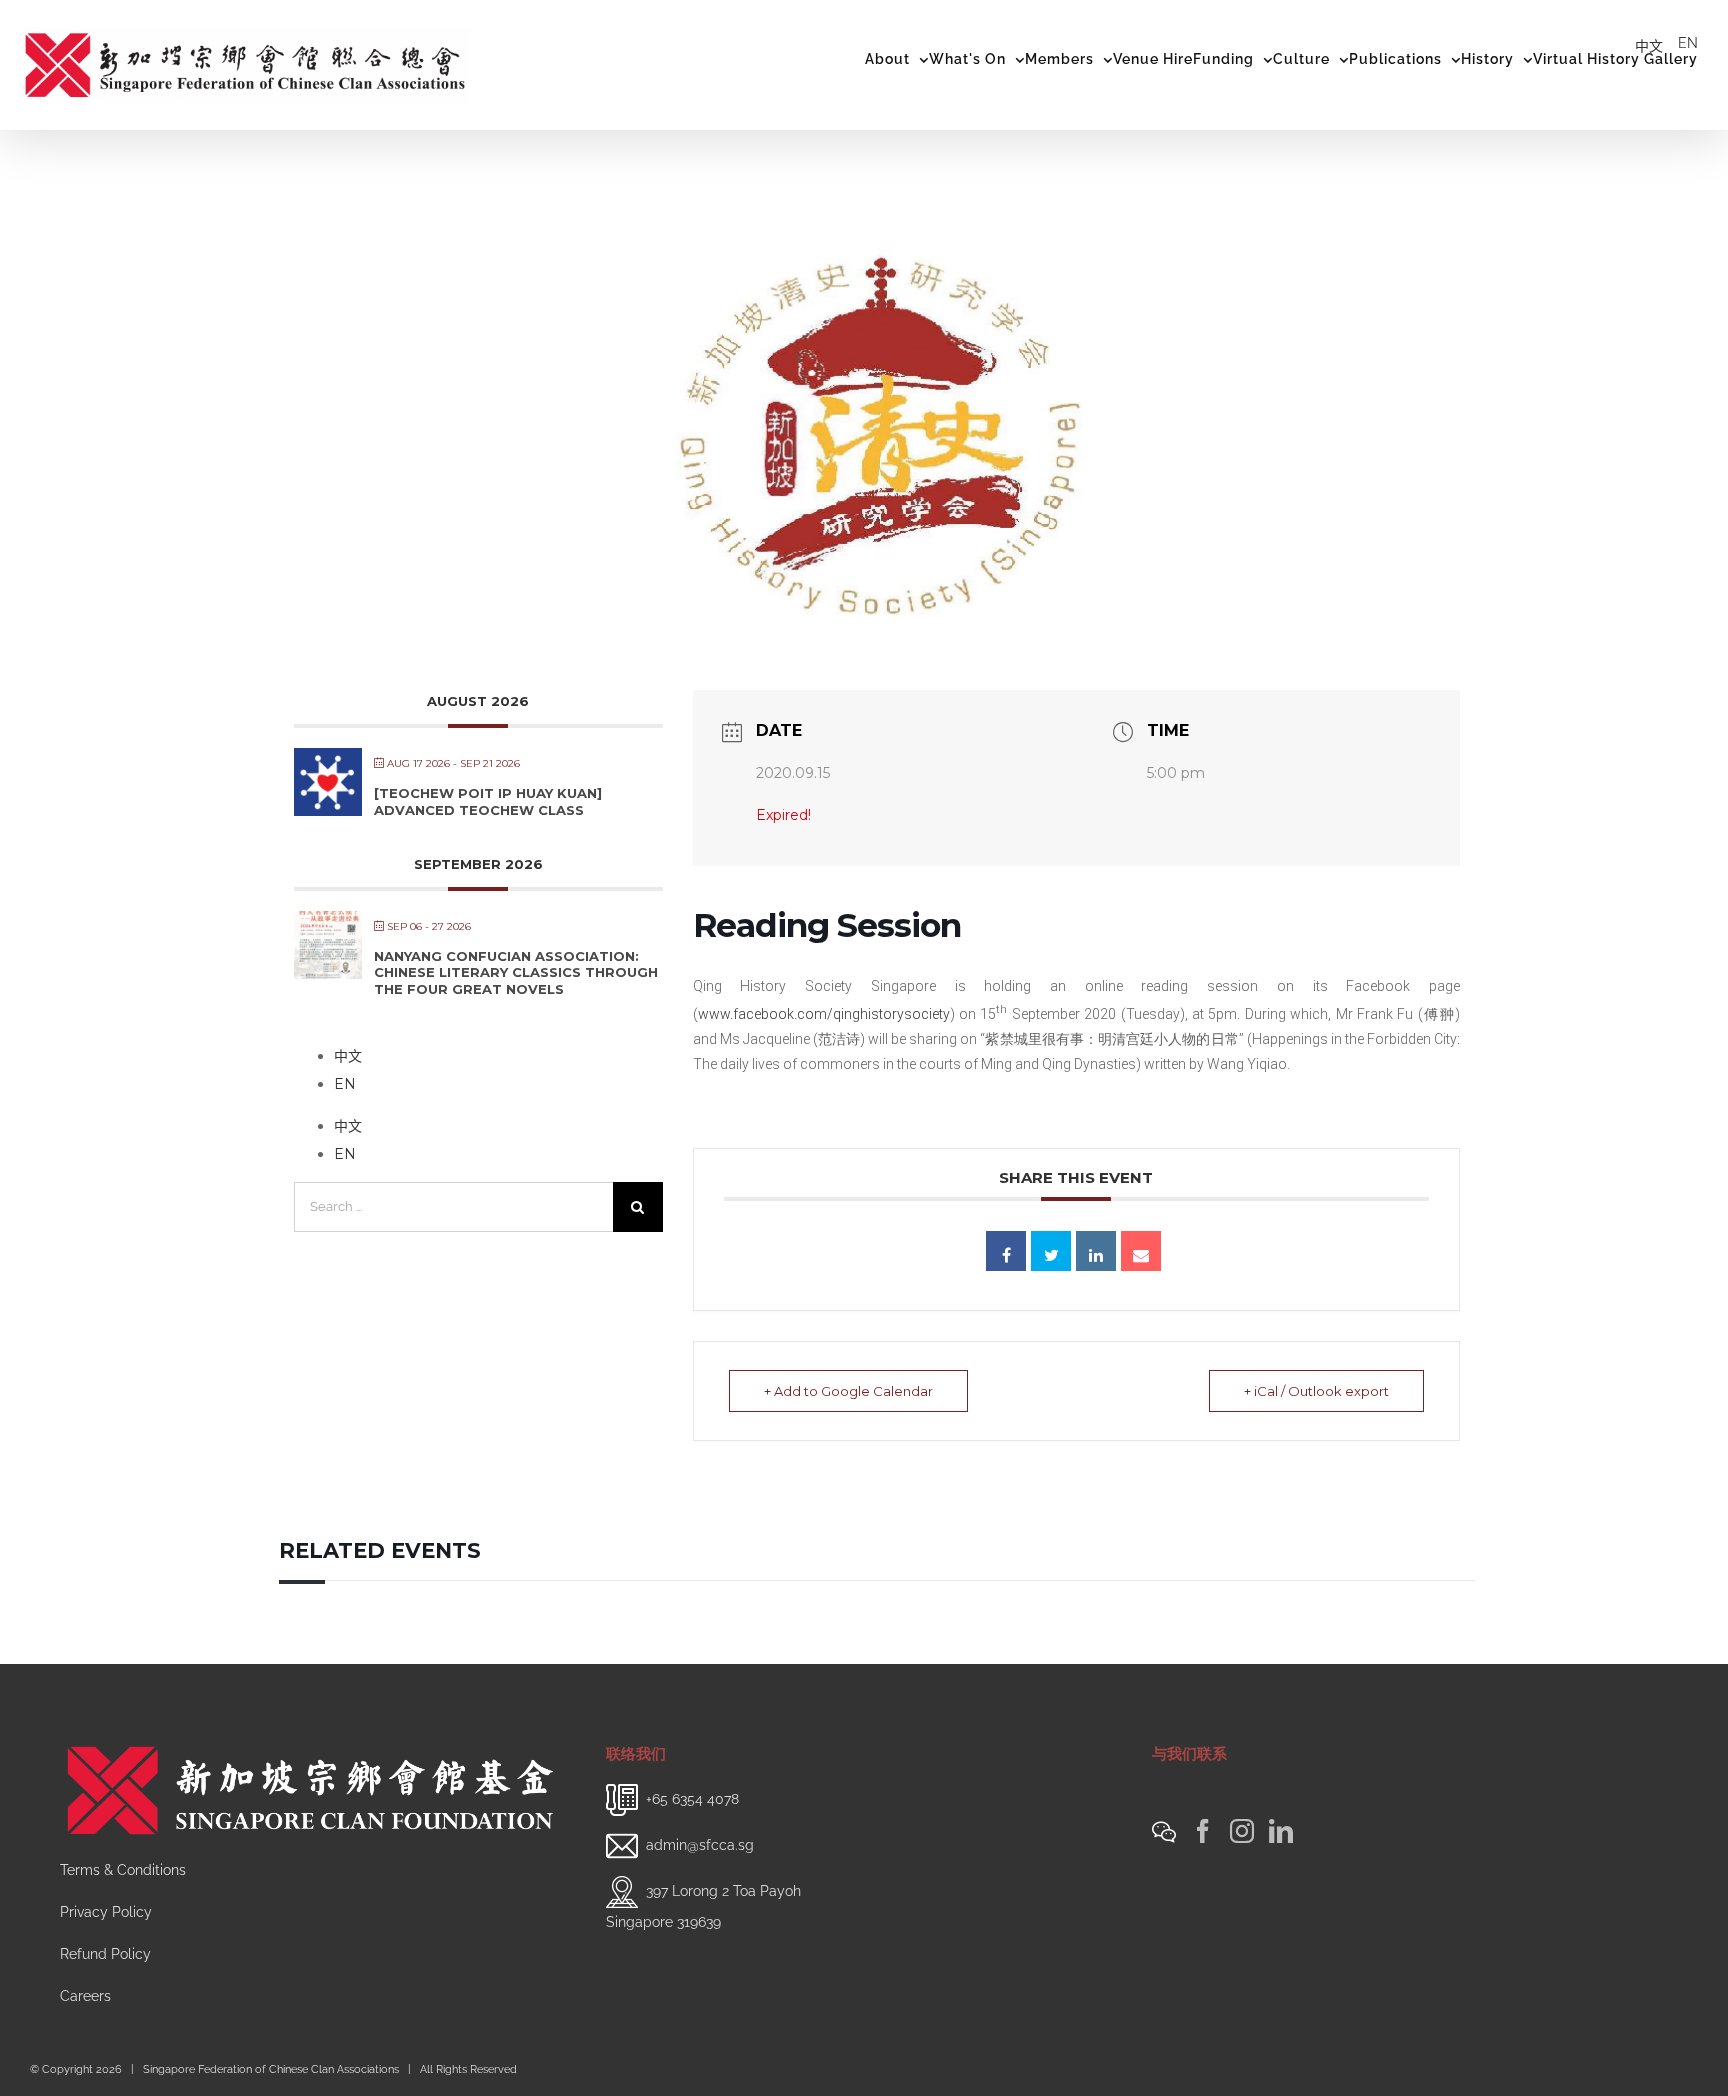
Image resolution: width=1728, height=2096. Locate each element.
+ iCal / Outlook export (1316, 1391)
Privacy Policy (106, 1912)
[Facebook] (1203, 1831)
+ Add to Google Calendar (848, 1391)
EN (1688, 43)
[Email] (1141, 1251)
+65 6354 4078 (692, 1798)
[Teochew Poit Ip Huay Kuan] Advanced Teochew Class (488, 802)
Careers (85, 1996)
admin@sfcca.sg (700, 1844)
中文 (1649, 46)
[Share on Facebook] (1006, 1251)
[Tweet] (1051, 1251)
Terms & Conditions (123, 1870)
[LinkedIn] (1281, 1831)
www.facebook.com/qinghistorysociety (824, 1014)
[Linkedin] (1096, 1251)
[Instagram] (1242, 1831)
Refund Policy (105, 1954)
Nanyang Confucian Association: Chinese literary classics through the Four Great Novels (516, 972)
